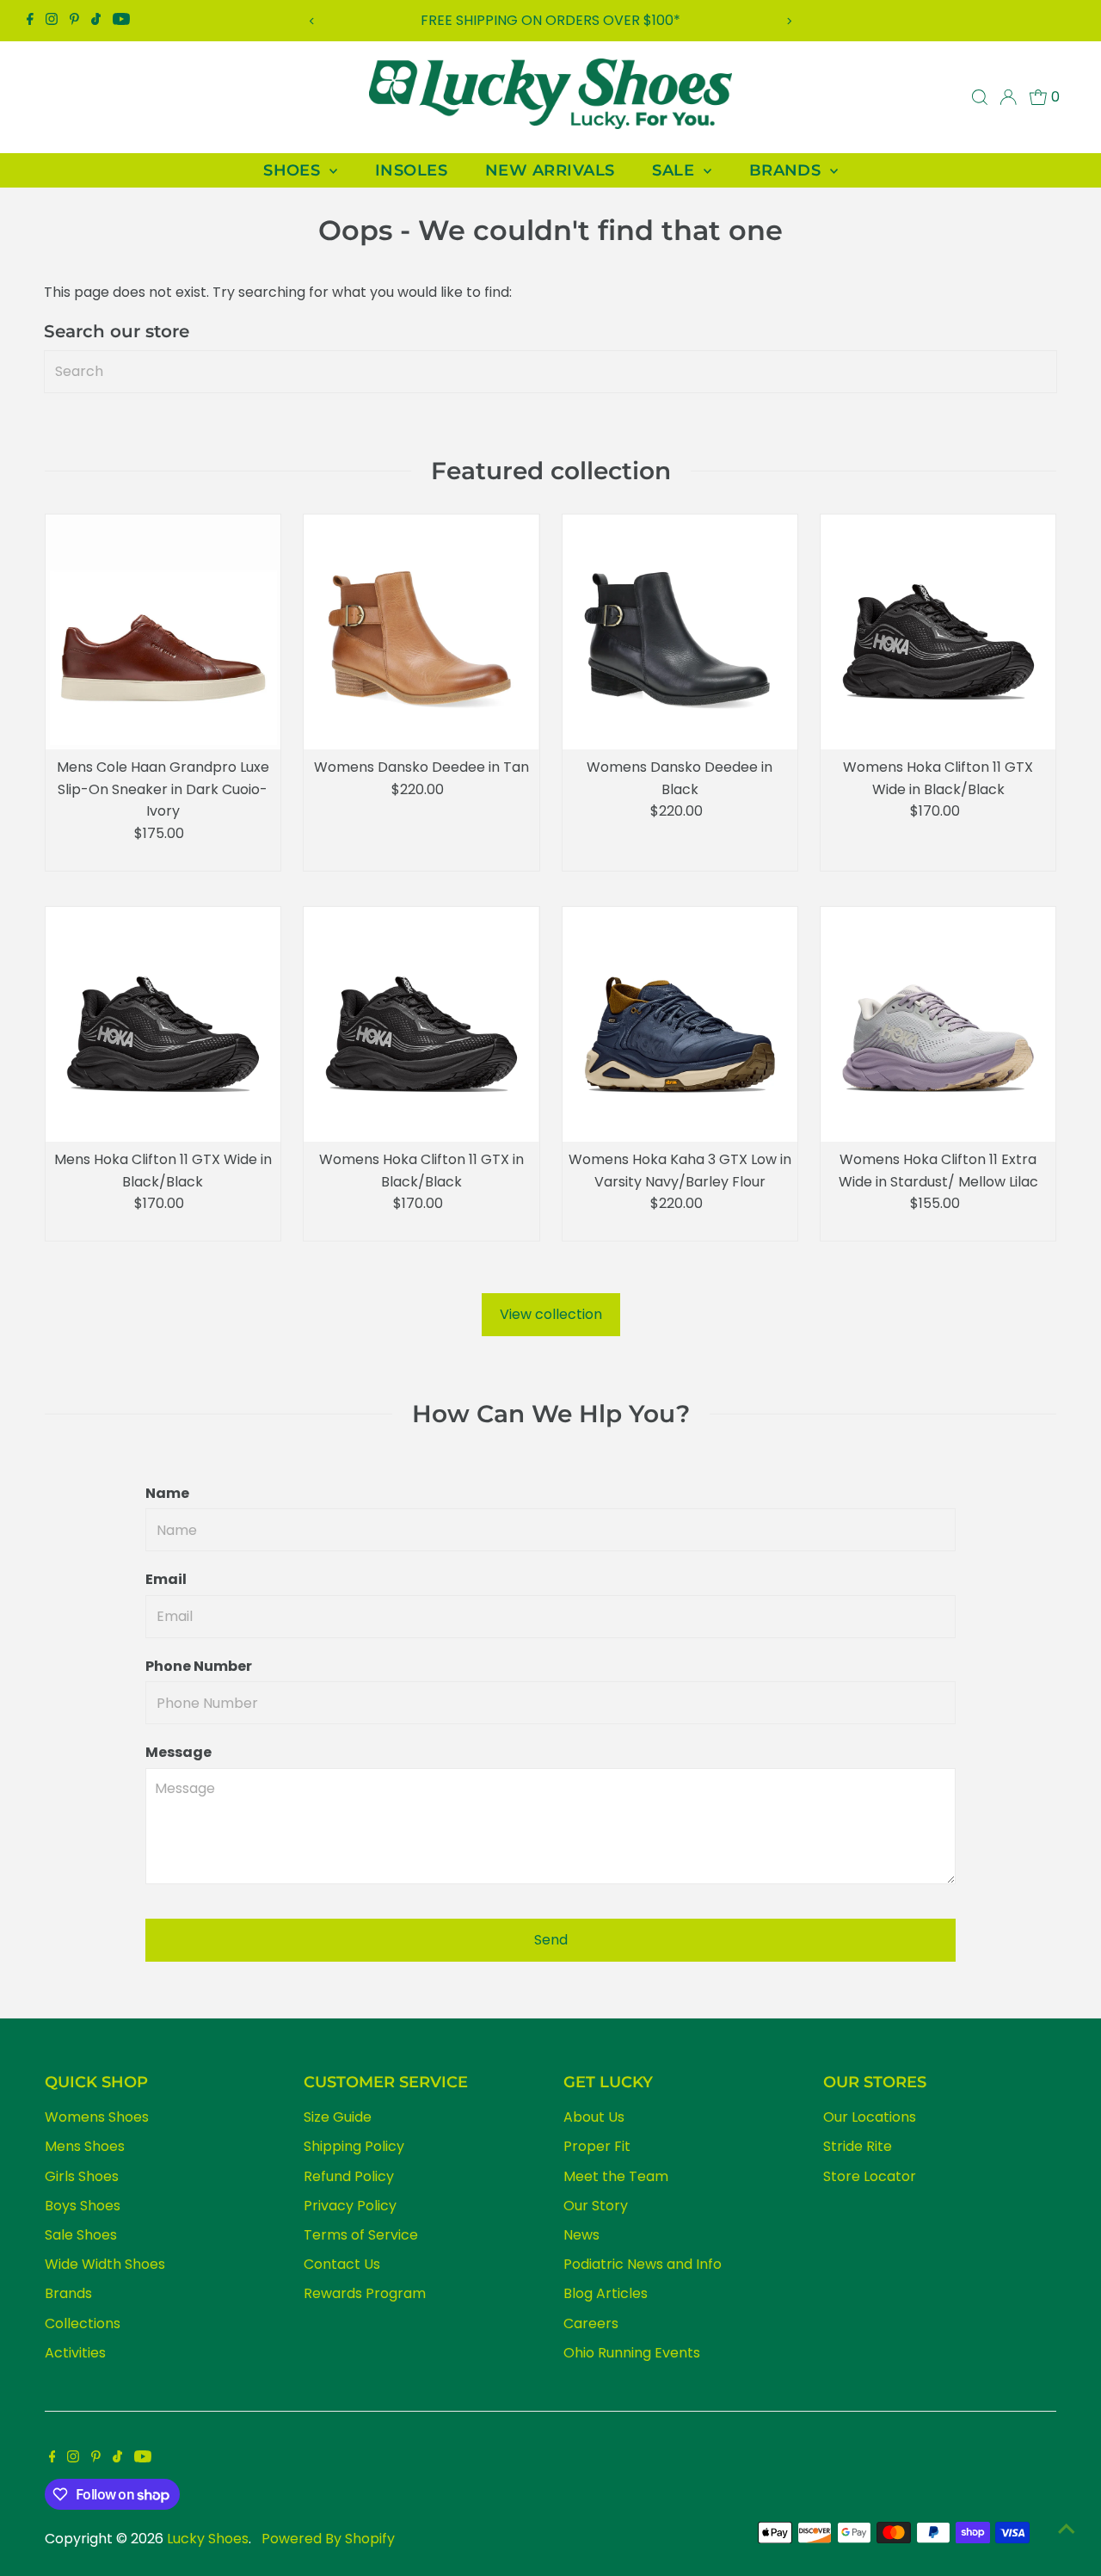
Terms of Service (361, 2235)
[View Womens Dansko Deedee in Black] (680, 632)
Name (167, 1493)
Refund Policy (349, 2176)
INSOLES (411, 170)
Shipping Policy (354, 2146)
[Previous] (313, 21)
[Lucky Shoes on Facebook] (30, 21)
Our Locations (870, 2117)
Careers (591, 2323)
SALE (675, 170)
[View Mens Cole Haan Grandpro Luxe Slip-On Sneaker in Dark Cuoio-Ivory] (163, 632)
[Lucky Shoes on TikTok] (96, 21)
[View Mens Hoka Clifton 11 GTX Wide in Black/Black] (163, 1024)
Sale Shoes (81, 2235)
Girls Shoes (82, 2176)
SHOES (294, 170)
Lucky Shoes (208, 2539)
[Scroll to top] (1067, 2529)
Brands (68, 2293)
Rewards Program (365, 2293)
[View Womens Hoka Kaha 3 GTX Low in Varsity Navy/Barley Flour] (680, 1024)
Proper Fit (597, 2146)
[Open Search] (980, 97)
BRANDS (787, 170)
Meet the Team (616, 2176)
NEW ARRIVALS (550, 170)
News (581, 2235)
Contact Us (342, 2264)
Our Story (596, 2206)
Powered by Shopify (328, 2539)
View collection (551, 1314)
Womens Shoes (97, 2117)
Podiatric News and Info (643, 2264)
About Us (594, 2117)
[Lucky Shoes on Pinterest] (74, 21)
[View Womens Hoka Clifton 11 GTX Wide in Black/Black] (938, 632)
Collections (83, 2323)
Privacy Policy (350, 2206)
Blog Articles (606, 2293)
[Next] (788, 21)
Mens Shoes (85, 2146)
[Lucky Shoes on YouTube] (121, 21)
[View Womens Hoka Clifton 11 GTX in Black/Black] (421, 1024)
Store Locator (870, 2176)
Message (178, 1752)
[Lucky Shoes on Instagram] (52, 21)
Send (551, 1940)
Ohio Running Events (632, 2353)
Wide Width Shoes (105, 2264)
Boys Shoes (83, 2206)
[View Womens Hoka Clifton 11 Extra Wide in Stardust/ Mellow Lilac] (938, 1024)
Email (166, 1579)
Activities (75, 2353)
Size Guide (338, 2117)
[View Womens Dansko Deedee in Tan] (421, 632)
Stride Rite (858, 2146)
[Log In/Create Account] (1008, 97)
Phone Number (199, 1666)
